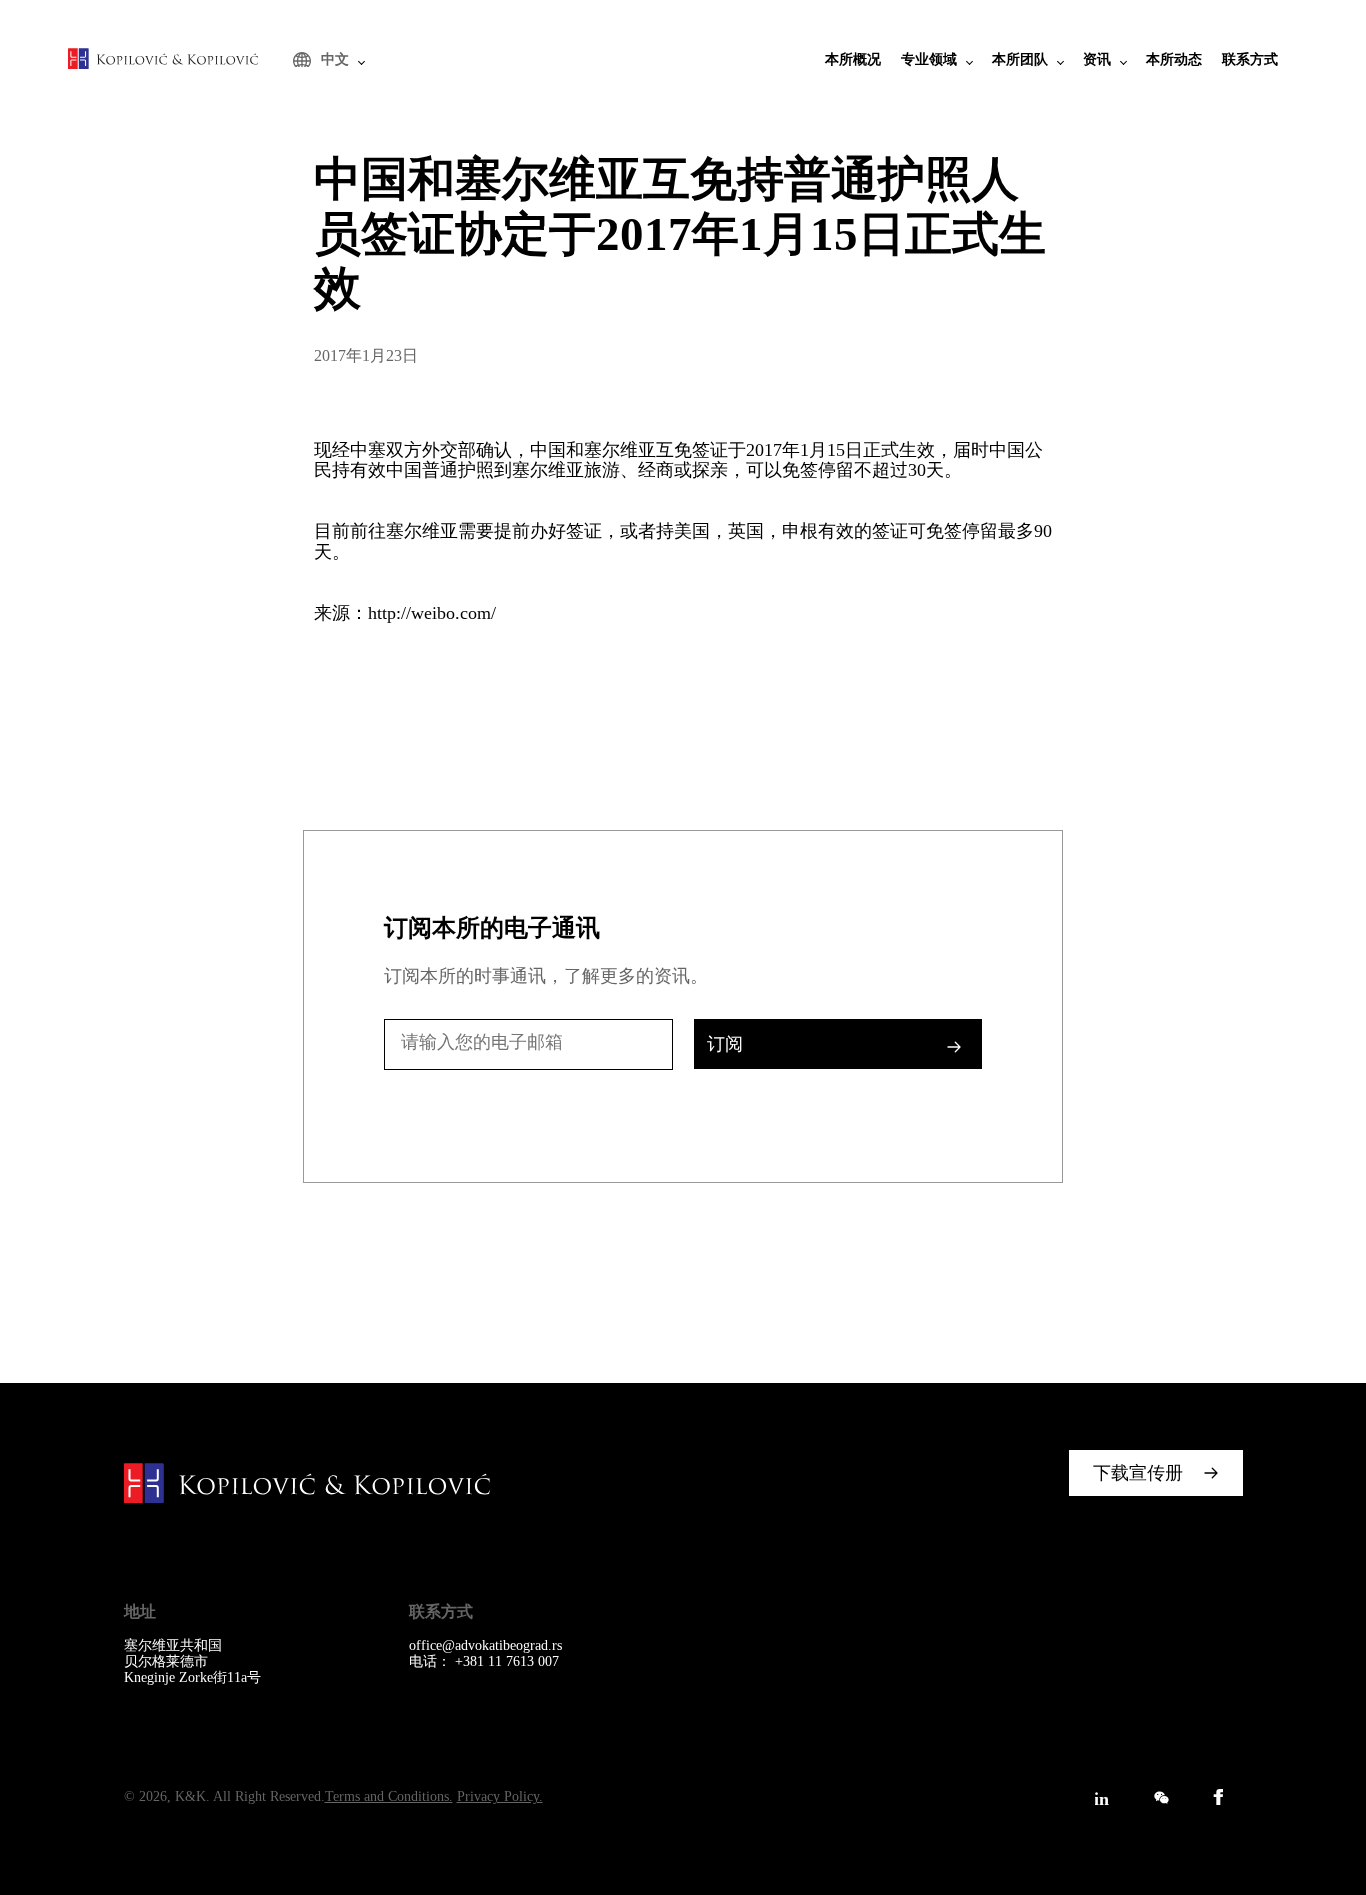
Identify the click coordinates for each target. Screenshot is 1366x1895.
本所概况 (853, 59)
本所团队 (1020, 59)
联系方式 (1250, 59)
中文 (335, 59)
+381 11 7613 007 (507, 1661)
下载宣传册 (1138, 1473)
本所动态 (1174, 59)
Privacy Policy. (500, 1796)
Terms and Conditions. (389, 1796)
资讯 (1097, 59)
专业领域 (929, 59)
